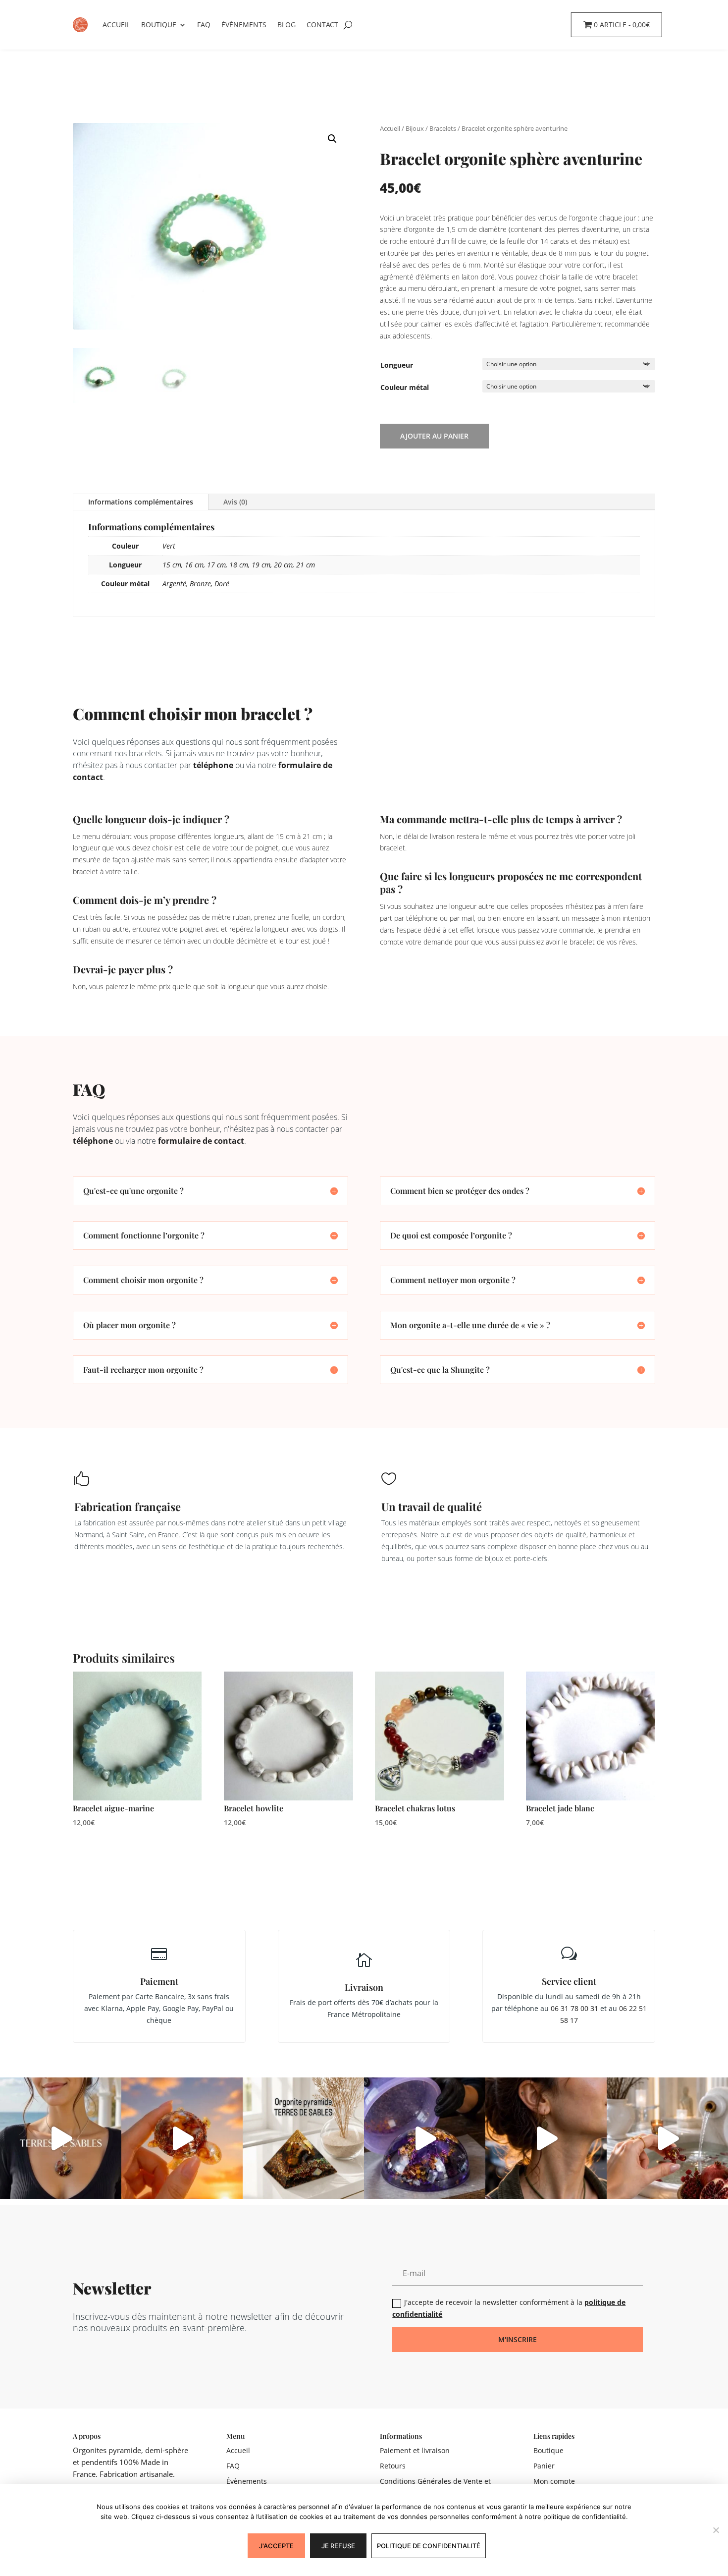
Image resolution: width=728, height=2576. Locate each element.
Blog (286, 25)
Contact (322, 25)
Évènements (244, 25)
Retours (393, 2466)
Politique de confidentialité (429, 2546)
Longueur (397, 365)
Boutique (159, 25)
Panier (544, 2466)
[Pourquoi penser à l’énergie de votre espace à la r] (303, 2138)
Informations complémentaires (141, 502)
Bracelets (443, 128)
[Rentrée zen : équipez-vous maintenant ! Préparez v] (425, 2138)
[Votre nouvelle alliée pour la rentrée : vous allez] (667, 2138)
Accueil (116, 25)
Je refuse (338, 2546)
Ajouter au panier (434, 436)
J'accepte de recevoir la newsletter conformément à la (509, 2308)
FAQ (204, 25)
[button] (332, 139)
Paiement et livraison (415, 2450)
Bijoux (415, 128)
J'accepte (276, 2546)
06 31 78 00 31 (574, 2008)
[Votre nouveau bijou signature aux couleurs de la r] (546, 2138)
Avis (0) (235, 502)
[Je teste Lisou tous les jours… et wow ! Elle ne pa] (182, 2138)
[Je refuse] (716, 2530)
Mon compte (554, 2481)
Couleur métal (405, 387)
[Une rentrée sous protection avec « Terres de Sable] (61, 2138)
